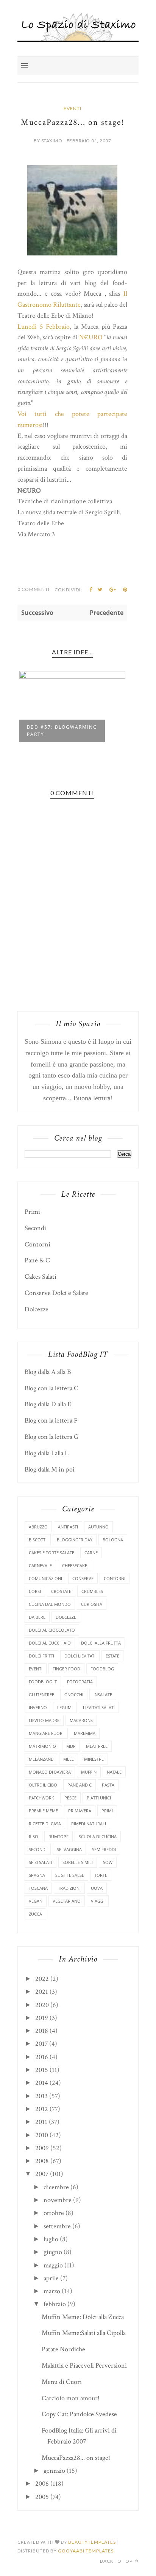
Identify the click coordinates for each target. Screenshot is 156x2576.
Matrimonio (42, 1746)
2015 (42, 2070)
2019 (42, 2018)
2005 (42, 2497)
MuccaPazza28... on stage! (76, 2458)
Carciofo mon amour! (71, 2398)
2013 (41, 2096)
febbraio (55, 2304)
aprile (51, 2278)
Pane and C (80, 1785)
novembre (58, 2200)
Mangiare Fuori (46, 1733)
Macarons (81, 1720)
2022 (42, 1979)
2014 (42, 2083)
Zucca (35, 1914)
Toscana (38, 1888)
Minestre (94, 1759)
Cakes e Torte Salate (51, 1553)
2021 (42, 1992)
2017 (41, 2044)
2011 (41, 2122)
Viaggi (98, 1901)
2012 (42, 2109)
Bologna (113, 1540)
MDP (71, 1746)
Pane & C (37, 1260)
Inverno (38, 1707)
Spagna (37, 1875)
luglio (51, 2239)
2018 (42, 2031)
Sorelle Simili (78, 1862)
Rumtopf (58, 1836)
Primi (32, 1212)
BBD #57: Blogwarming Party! (62, 731)
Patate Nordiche (63, 2349)
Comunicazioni (45, 1578)
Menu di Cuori (62, 2382)
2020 (42, 2005)
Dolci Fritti (41, 1656)
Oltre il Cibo (43, 1785)
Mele (69, 1759)
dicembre (56, 2187)
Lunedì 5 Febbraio (44, 327)
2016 (42, 2057)
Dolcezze (37, 1309)
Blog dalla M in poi (50, 1469)
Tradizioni (69, 1888)
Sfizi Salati (41, 1862)
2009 (42, 2148)
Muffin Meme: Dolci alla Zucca (83, 2317)
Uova (97, 1888)
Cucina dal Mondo (50, 1604)
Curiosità (92, 1604)
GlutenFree (41, 1694)
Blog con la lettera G (52, 1437)
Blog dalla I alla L (47, 1453)
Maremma (85, 1733)
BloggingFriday (75, 1540)
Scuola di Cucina (98, 1836)
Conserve (83, 1578)
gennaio (54, 2471)
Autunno (98, 1527)
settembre (57, 2226)
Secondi (35, 1228)
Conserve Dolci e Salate (56, 1293)
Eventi (73, 108)
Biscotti (38, 1540)
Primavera (80, 1811)
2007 (42, 2174)
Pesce (70, 1798)
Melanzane (41, 1759)
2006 (42, 2484)
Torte (101, 1875)
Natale (114, 1772)
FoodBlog (102, 1669)
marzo (52, 2291)
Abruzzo (38, 1527)
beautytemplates (92, 2542)
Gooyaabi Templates (86, 2551)
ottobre (54, 2213)
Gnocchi (74, 1694)
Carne (91, 1553)
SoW (108, 1862)
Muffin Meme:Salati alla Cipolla (84, 2333)
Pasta (108, 1785)
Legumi (65, 1707)
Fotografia (80, 1682)
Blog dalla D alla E (48, 1404)
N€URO (91, 337)
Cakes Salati (41, 1277)
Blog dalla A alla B (48, 1372)
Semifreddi (104, 1849)
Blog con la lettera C (51, 1388)
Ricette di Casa (45, 1824)
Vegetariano (67, 1901)
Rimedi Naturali (89, 1824)
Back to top (117, 2561)
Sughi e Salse (70, 1875)
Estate (112, 1656)
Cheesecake (75, 1565)
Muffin (89, 1772)
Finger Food (66, 1669)
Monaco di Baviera (50, 1772)
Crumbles (92, 1591)
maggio (53, 2265)
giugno (53, 2252)
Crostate (61, 1591)
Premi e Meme (43, 1811)
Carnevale (40, 1565)
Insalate (103, 1694)
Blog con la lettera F (51, 1420)
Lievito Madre (44, 1720)
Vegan (36, 1901)
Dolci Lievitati (80, 1656)
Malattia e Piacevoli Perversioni (84, 2366)
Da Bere (37, 1617)
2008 (42, 2161)
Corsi (35, 1591)
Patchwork (41, 1798)
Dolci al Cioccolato (52, 1630)
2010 (42, 2135)
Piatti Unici (99, 1798)
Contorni (37, 1244)
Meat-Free (97, 1746)
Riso (34, 1836)
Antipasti (68, 1527)
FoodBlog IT (43, 1682)
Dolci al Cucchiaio (50, 1643)
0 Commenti (34, 589)
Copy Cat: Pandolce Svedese (79, 2414)
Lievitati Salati (99, 1707)
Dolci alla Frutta (101, 1643)
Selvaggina (69, 1849)
